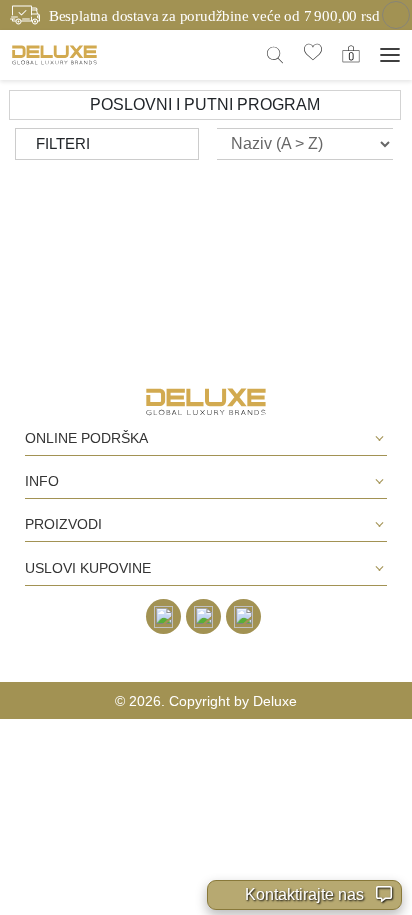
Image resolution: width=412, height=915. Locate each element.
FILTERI (63, 143)
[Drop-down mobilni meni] (390, 55)
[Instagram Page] (203, 616)
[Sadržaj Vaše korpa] (351, 54)
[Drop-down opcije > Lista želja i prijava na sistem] (54, 54)
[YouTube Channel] (243, 616)
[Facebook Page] (163, 616)
